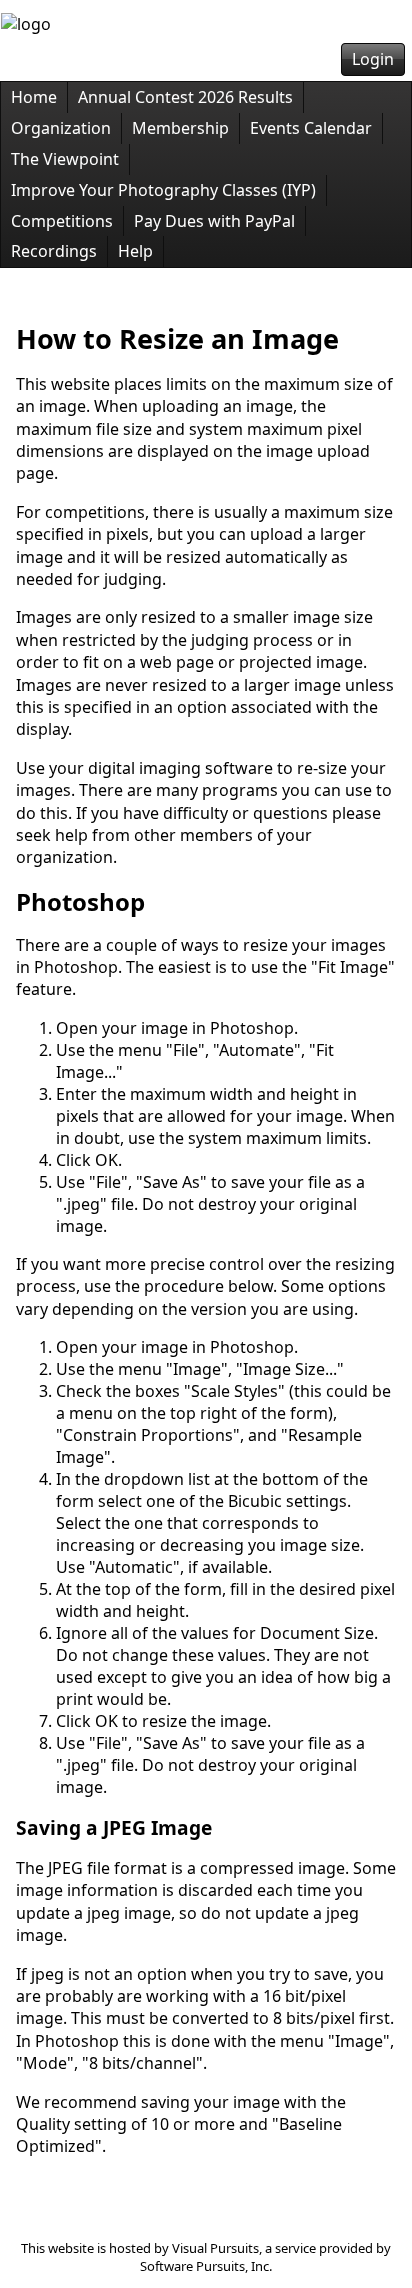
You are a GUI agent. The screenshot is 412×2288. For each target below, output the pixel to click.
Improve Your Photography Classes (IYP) (163, 190)
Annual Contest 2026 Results (185, 97)
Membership (180, 128)
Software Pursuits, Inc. (206, 2266)
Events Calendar (311, 128)
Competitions (62, 221)
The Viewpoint (65, 159)
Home (34, 97)
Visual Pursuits (215, 2248)
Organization (61, 128)
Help (135, 251)
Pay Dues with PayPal (214, 221)
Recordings (54, 251)
